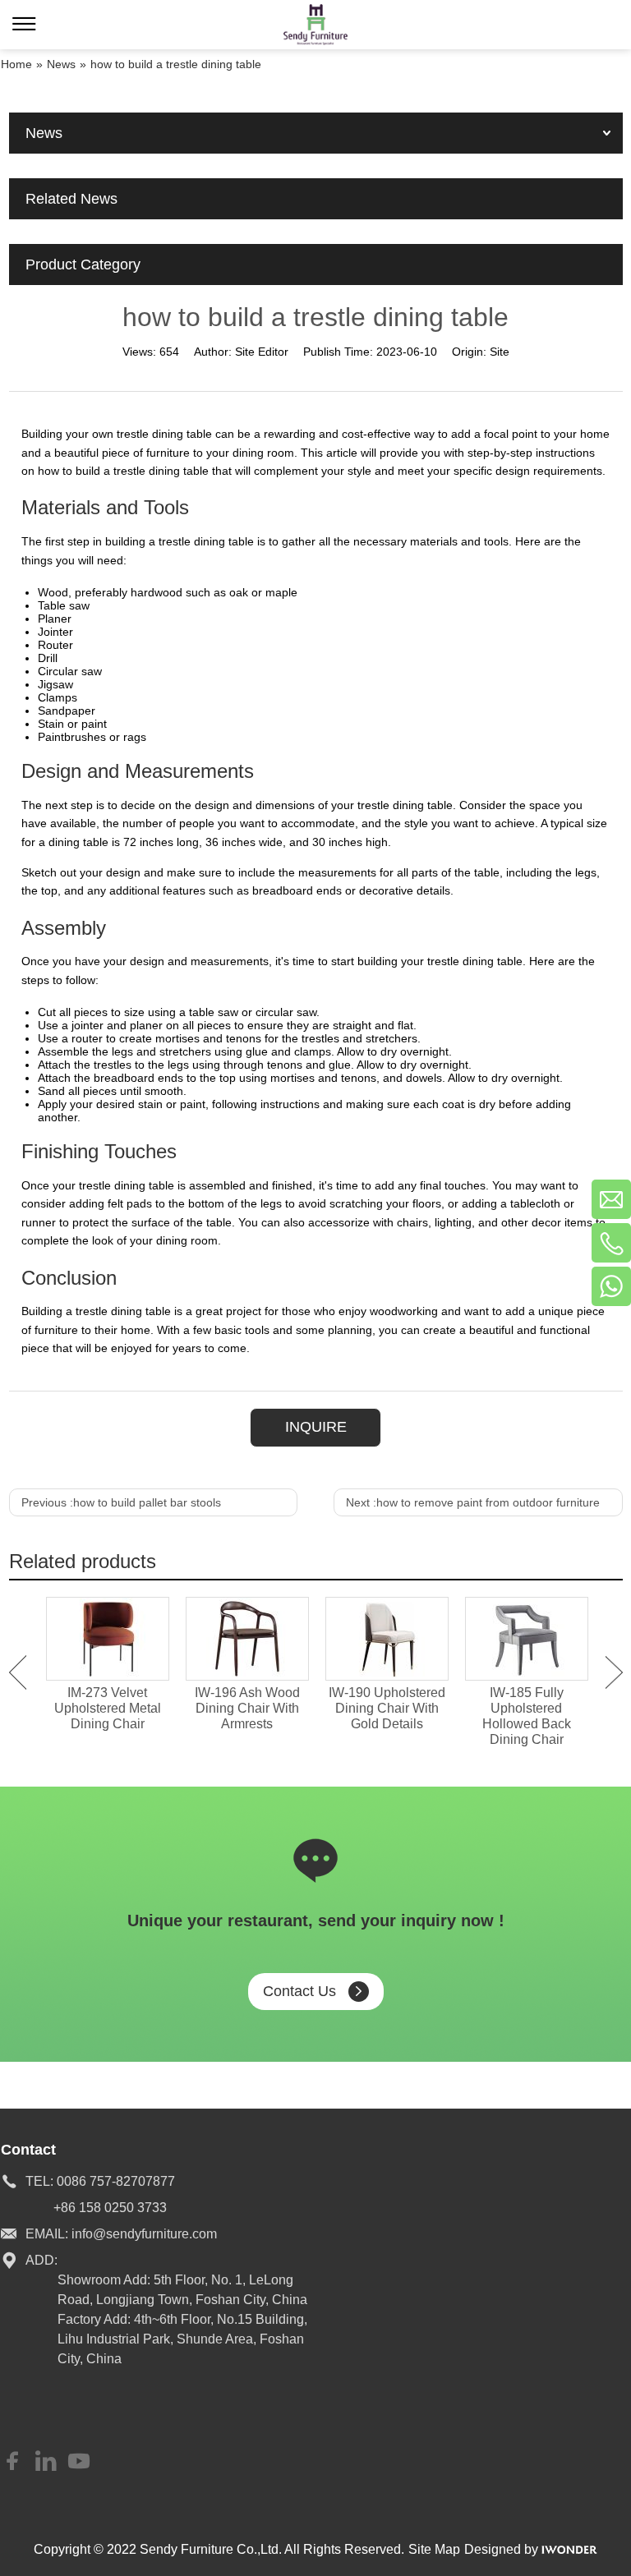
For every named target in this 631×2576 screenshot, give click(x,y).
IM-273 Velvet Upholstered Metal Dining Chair (108, 1708)
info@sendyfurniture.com (144, 2234)
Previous (18, 1672)
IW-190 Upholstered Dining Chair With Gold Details (387, 1708)
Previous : (121, 1502)
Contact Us (299, 1991)
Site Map (434, 2549)
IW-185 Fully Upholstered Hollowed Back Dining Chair (527, 1716)
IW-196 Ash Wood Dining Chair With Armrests (247, 1708)
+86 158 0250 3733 (110, 2208)
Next (614, 1672)
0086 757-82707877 (116, 2181)
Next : (473, 1502)
